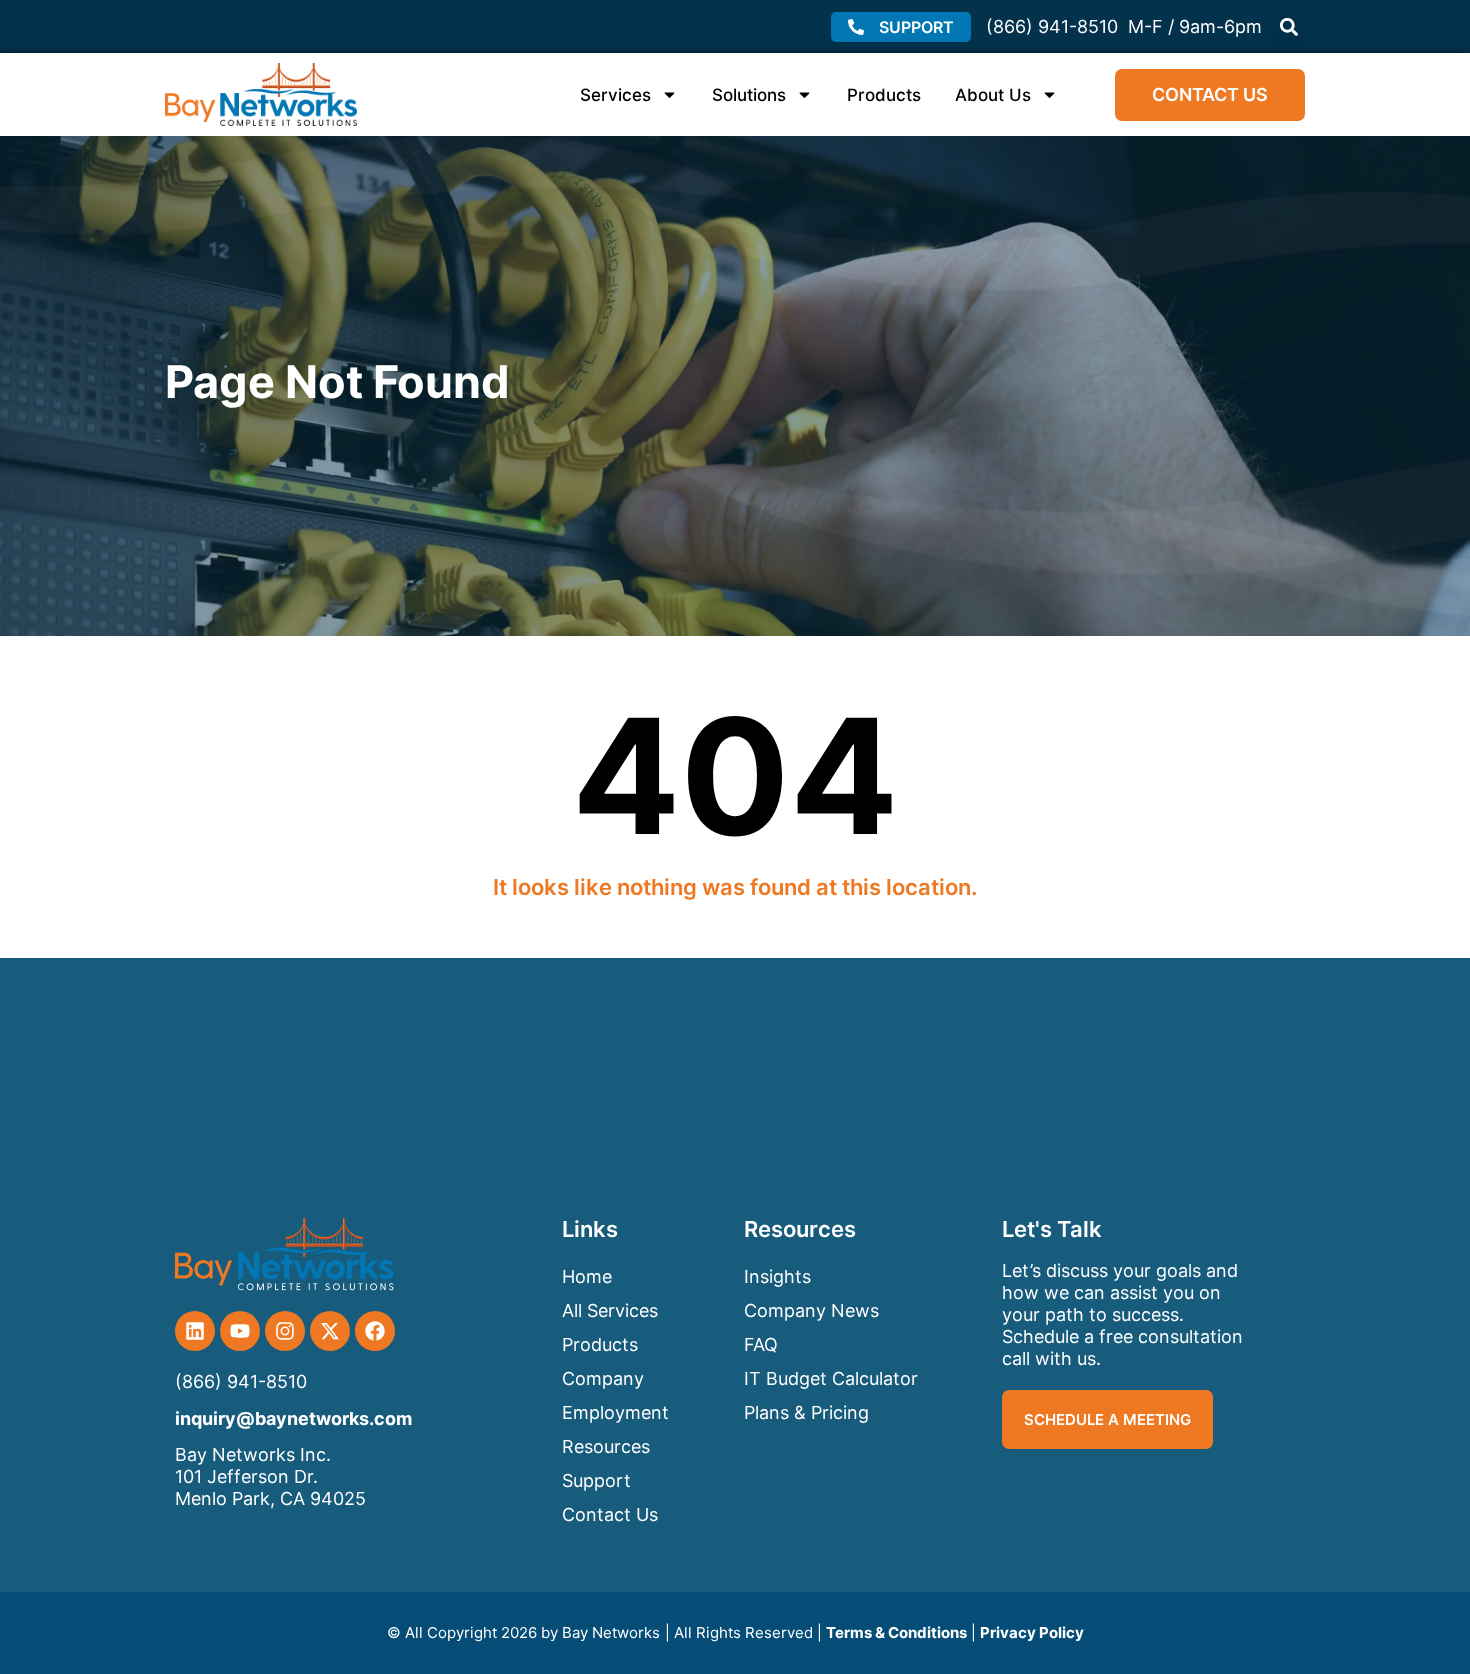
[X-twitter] (330, 1331)
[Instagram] (285, 1331)
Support (596, 1480)
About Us (993, 95)
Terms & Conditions (896, 1632)
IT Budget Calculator (831, 1378)
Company (603, 1378)
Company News (811, 1310)
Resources (606, 1446)
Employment (615, 1412)
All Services (610, 1310)
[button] (1288, 26)
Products (884, 95)
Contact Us (610, 1514)
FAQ (761, 1344)
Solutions (749, 95)
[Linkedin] (195, 1331)
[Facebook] (375, 1331)
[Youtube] (240, 1331)
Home (587, 1276)
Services (615, 95)
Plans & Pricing (806, 1412)
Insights (777, 1276)
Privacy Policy (1032, 1632)
